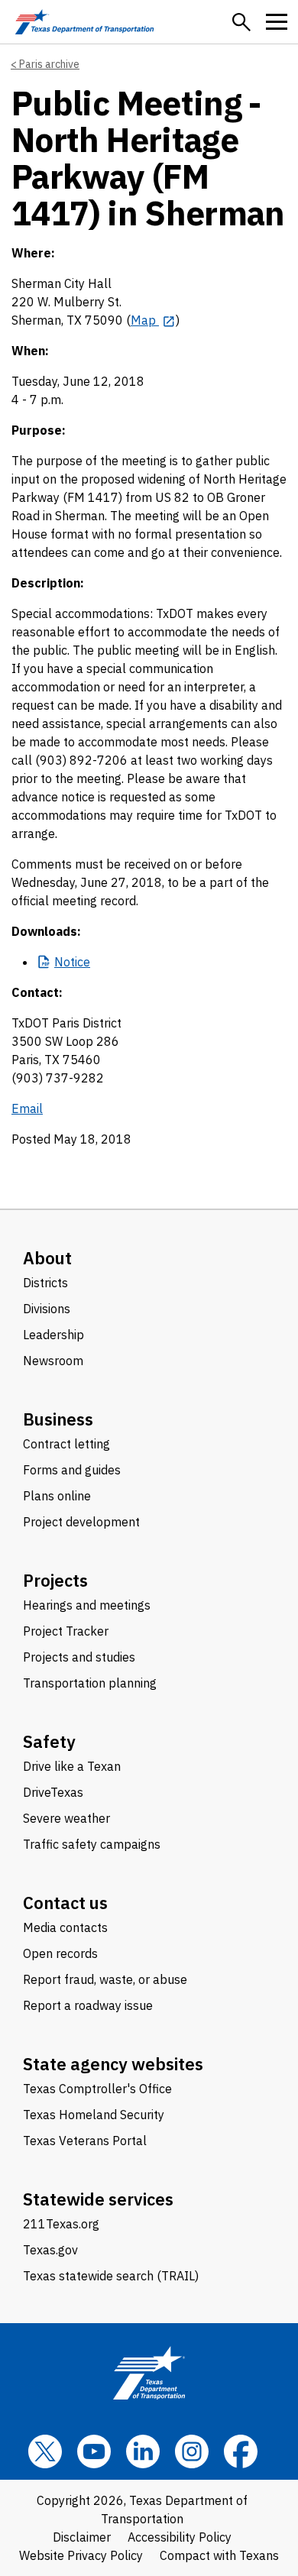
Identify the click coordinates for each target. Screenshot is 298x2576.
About (47, 1258)
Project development (81, 1522)
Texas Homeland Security (94, 2115)
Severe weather (66, 1818)
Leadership (53, 1335)
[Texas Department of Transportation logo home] (84, 22)
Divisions (47, 1309)
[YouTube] (94, 2451)
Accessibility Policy (180, 2537)
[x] (45, 2451)
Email (27, 1108)
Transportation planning (90, 1683)
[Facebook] (241, 2451)
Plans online (57, 1496)
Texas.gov (50, 2250)
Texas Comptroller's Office (97, 2089)
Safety (49, 1741)
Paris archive (49, 64)
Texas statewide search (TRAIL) (111, 2276)
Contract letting (66, 1444)
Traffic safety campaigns (92, 1844)
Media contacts (65, 1927)
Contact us (65, 1903)
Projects (55, 1580)
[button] (241, 22)
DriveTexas (53, 1792)
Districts (45, 1283)
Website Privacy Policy (81, 2555)
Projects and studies (79, 1657)
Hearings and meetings (87, 1605)
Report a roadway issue (88, 2005)
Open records (60, 1953)
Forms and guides (72, 1470)
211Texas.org (61, 2224)
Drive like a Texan (72, 1766)
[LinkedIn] (143, 2451)
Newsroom (53, 1361)
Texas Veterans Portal (85, 2141)
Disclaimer (82, 2537)
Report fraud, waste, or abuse (105, 1979)
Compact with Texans (219, 2555)
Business (58, 1419)
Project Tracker (66, 1631)
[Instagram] (192, 2451)
